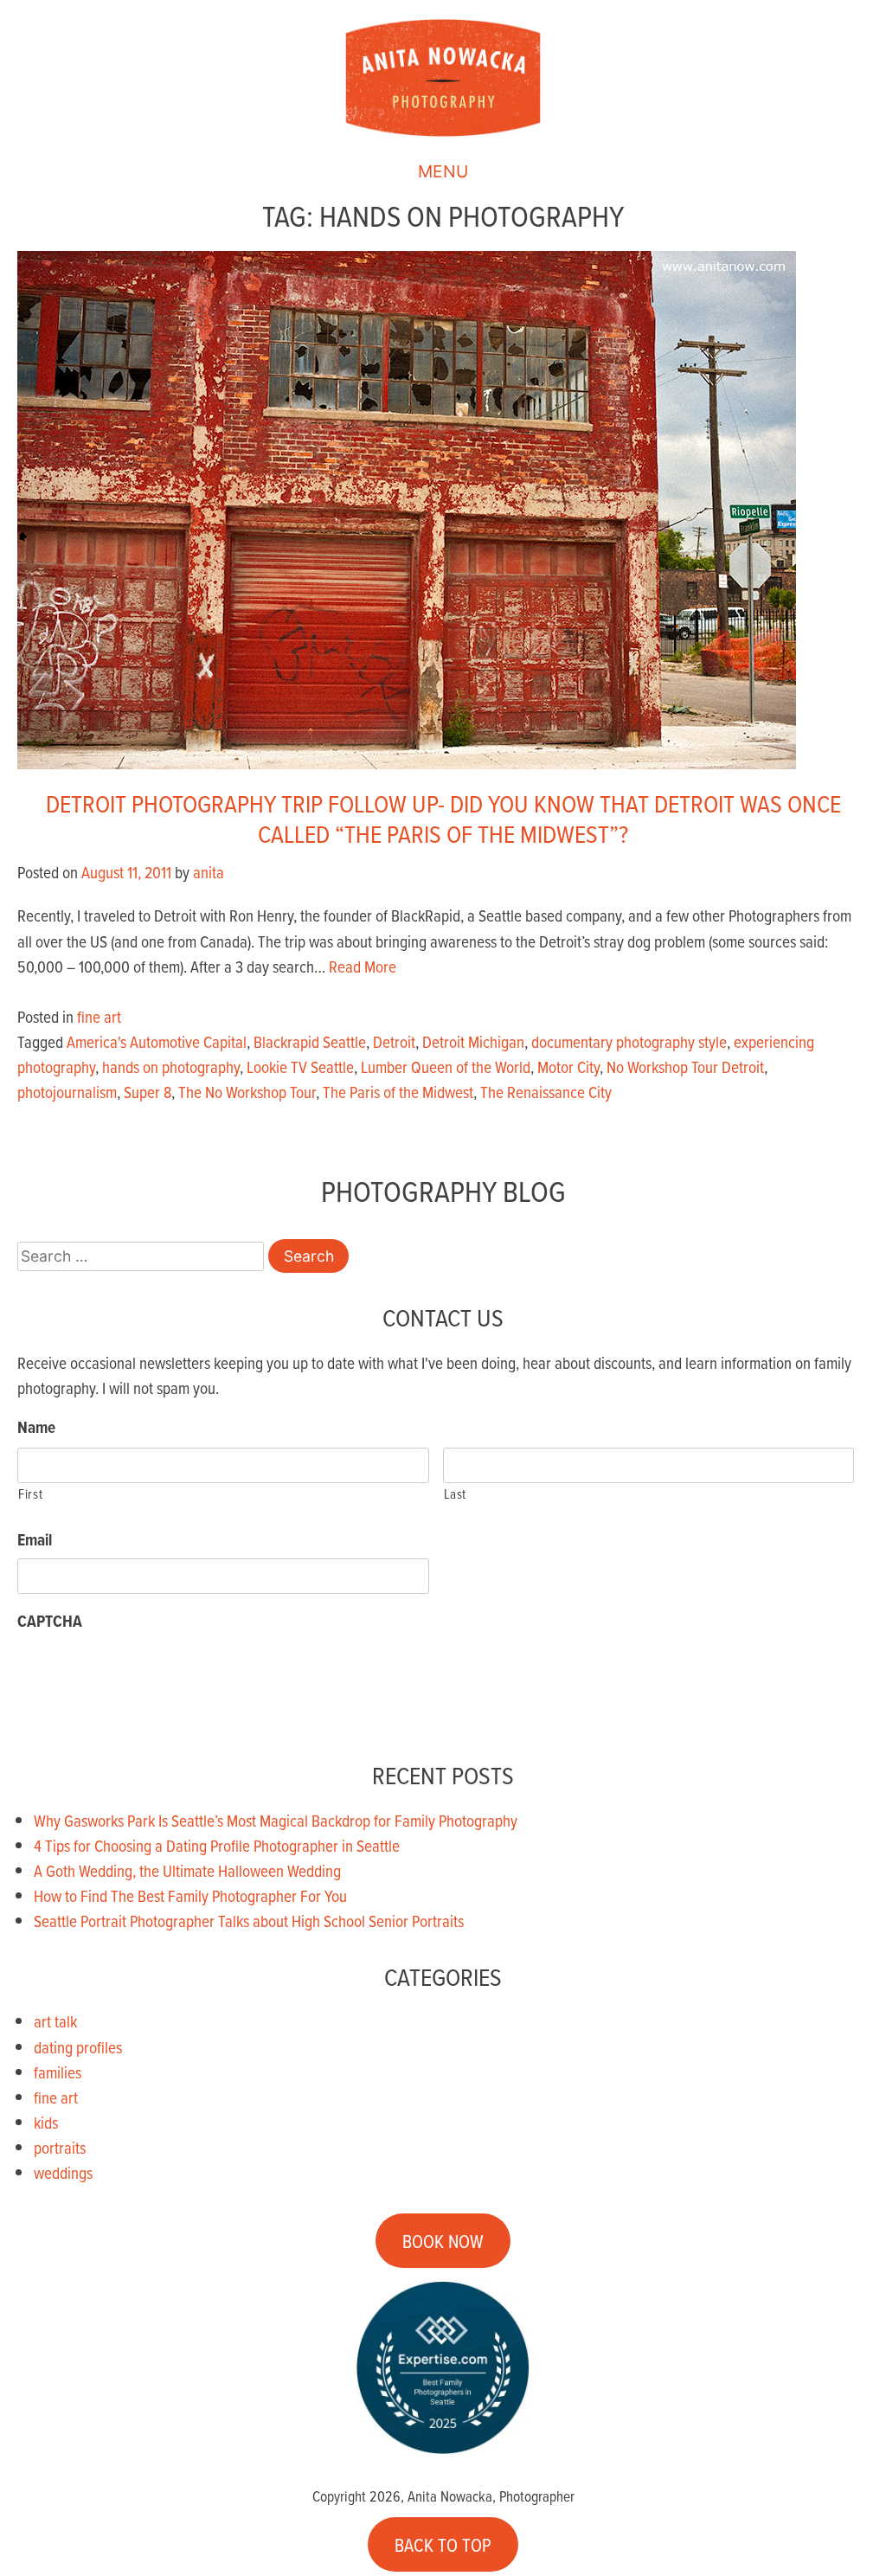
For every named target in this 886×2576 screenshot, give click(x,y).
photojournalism (67, 1092)
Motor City (568, 1066)
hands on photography (171, 1066)
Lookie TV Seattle (300, 1066)
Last (456, 1494)
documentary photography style (629, 1041)
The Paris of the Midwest (398, 1092)
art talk (55, 2021)
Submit (69, 1692)
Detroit (394, 1041)
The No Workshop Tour (247, 1092)
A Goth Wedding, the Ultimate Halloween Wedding (187, 1870)
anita (209, 872)
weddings (63, 2172)
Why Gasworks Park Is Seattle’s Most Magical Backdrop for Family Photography (276, 1820)
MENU (443, 171)
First (30, 1494)
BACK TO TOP (443, 2544)
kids (46, 2122)
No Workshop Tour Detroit (685, 1066)
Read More (363, 966)
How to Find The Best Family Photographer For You (190, 1895)
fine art (99, 1016)
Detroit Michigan (473, 1041)
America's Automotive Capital (157, 1041)
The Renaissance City (546, 1092)
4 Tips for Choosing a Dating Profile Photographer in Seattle (217, 1845)
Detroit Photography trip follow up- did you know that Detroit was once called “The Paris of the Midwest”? (443, 818)
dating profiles (78, 2047)
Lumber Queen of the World (446, 1066)
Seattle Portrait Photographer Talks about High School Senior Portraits (249, 1921)
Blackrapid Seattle (310, 1041)
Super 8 (148, 1092)
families (58, 2072)
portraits (60, 2147)
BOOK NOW (443, 2241)
